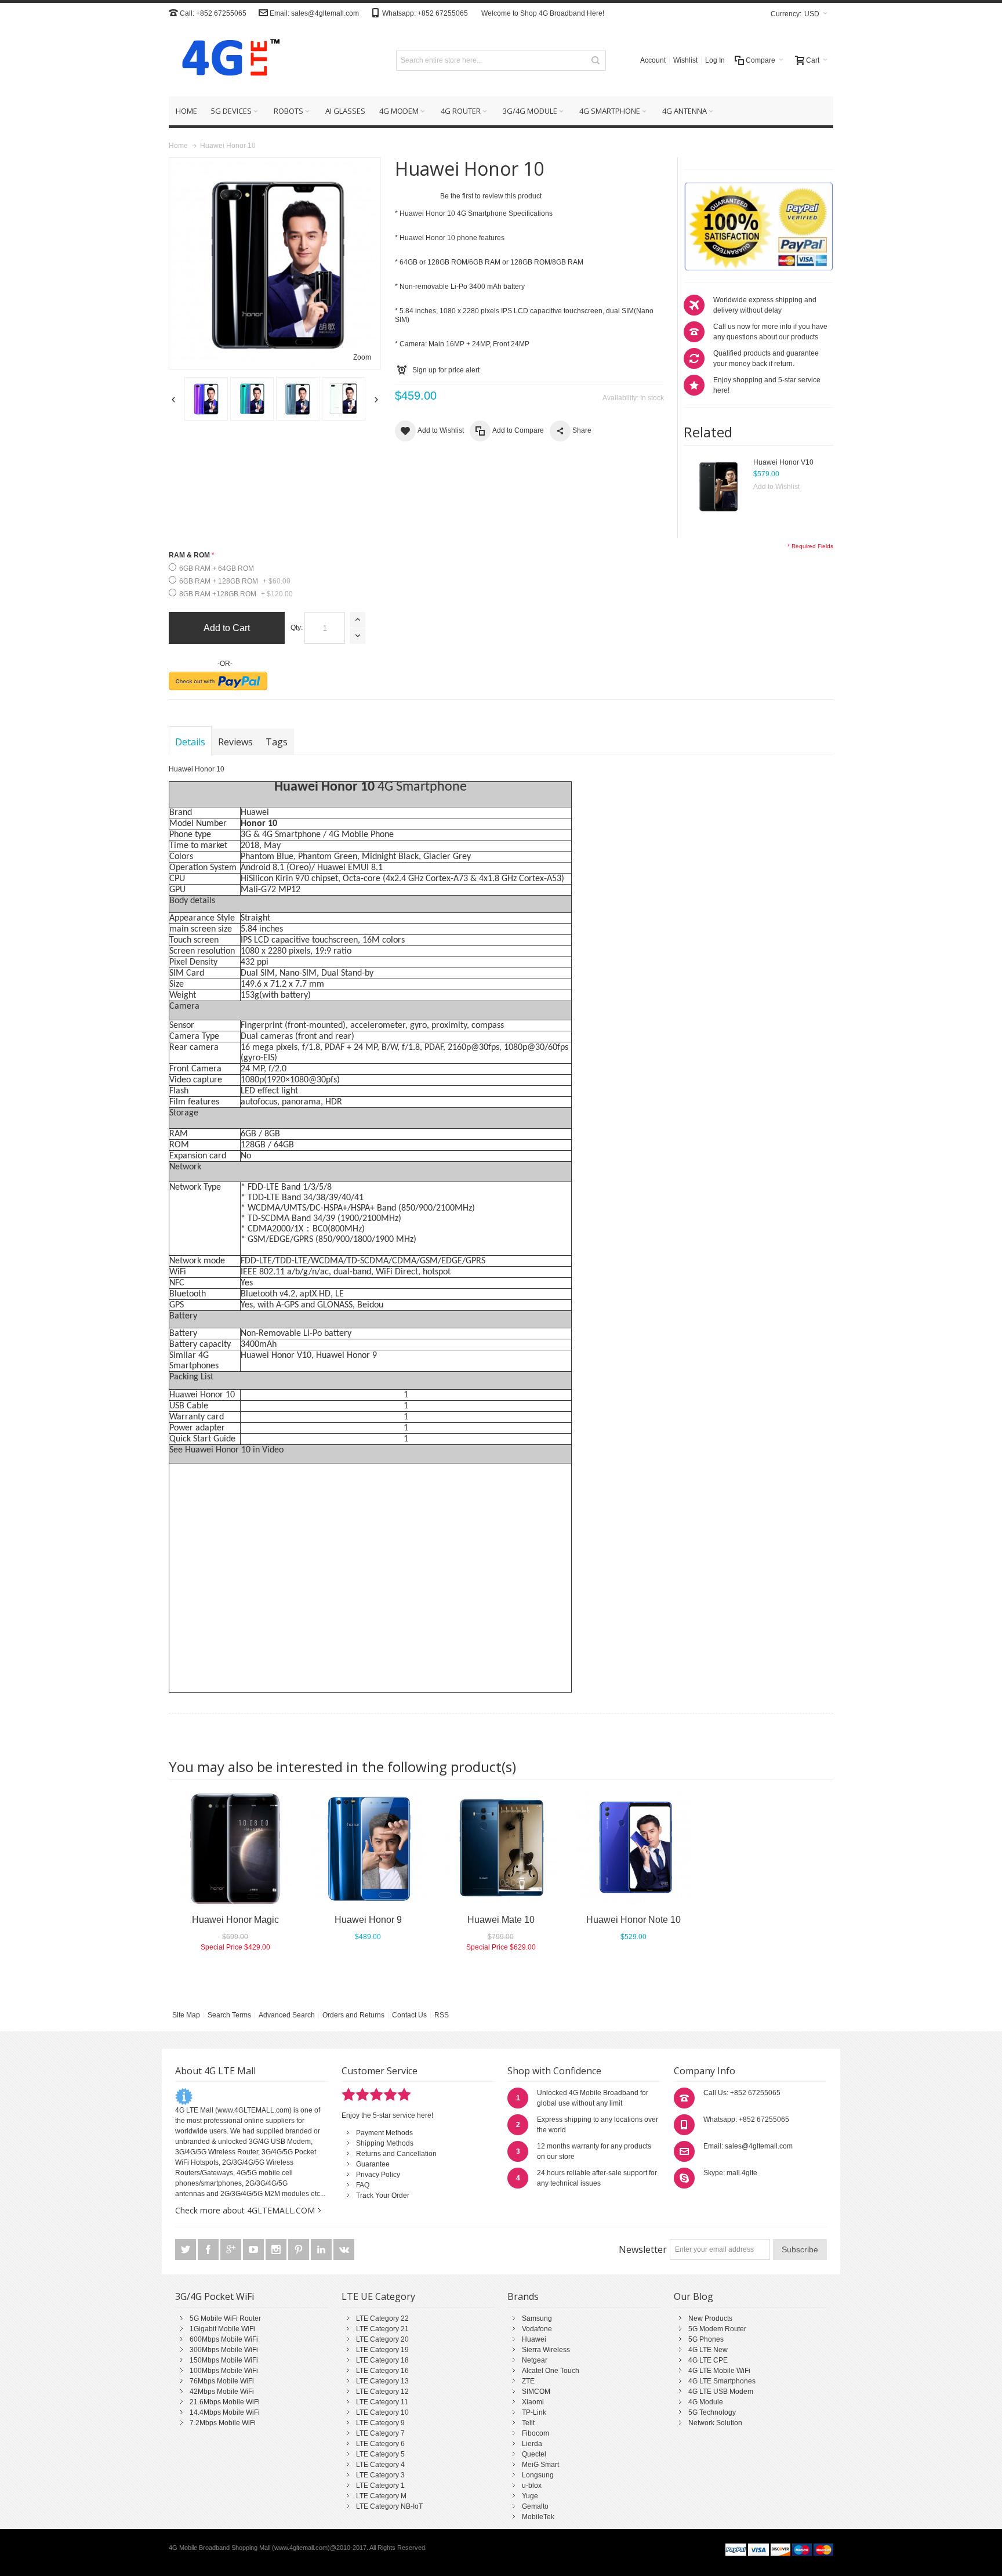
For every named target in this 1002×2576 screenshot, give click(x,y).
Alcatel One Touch (551, 2371)
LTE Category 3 (380, 2475)
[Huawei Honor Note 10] (633, 1849)
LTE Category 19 (382, 2350)
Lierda (532, 2444)
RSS (442, 2015)
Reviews (235, 742)
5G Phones (706, 2339)
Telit (528, 2423)
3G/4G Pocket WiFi (215, 2296)
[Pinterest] (299, 2250)
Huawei (534, 2339)
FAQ (363, 2185)
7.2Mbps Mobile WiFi (223, 2423)
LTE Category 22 (382, 2318)
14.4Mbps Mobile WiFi (225, 2412)
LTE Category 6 (380, 2444)
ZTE (528, 2381)
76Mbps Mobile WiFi (222, 2381)
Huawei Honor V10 (783, 462)
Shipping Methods (385, 2143)
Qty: (297, 628)
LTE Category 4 (380, 2465)
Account (653, 60)
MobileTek (538, 2517)
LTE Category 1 (380, 2486)
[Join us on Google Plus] (232, 2250)
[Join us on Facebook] (209, 2250)
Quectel (534, 2454)
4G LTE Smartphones (722, 2381)
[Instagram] (277, 2250)
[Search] (596, 60)
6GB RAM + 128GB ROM (235, 581)
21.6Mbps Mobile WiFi (225, 2402)
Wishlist (685, 60)
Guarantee (373, 2164)
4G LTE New (708, 2350)
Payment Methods (384, 2133)
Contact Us (409, 2015)
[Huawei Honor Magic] (235, 1849)
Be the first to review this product (491, 196)
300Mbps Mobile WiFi (224, 2350)
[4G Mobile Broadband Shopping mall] (227, 60)
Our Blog (694, 2296)
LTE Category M (381, 2496)
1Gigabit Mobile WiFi (222, 2329)
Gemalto (535, 2506)
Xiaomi (533, 2402)
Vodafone (537, 2329)
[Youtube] (254, 2250)
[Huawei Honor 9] (368, 1849)
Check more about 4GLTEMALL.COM (245, 2210)
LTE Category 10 (382, 2412)
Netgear (535, 2360)
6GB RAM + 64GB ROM (217, 568)
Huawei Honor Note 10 (633, 1920)
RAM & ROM (189, 555)
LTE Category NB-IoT (389, 2506)
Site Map (186, 2015)
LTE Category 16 (382, 2371)
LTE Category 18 (382, 2360)
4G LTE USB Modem (721, 2392)
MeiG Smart (540, 2465)
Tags (277, 742)
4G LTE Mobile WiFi (719, 2371)
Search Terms (229, 2015)
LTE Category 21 (382, 2329)
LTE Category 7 (380, 2433)
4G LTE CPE (708, 2360)
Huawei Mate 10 (501, 1920)
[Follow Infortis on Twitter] (186, 2250)
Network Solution (715, 2423)
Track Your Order (383, 2195)
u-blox (532, 2486)
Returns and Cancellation (396, 2154)
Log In (715, 60)
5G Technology (712, 2412)
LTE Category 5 (380, 2454)
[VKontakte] (344, 2250)
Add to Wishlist (776, 487)
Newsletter (643, 2249)
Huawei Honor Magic (235, 1920)
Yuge (530, 2496)
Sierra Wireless (546, 2350)
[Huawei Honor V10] (718, 486)
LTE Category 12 (382, 2392)
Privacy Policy (378, 2175)
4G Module (706, 2402)
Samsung (537, 2318)
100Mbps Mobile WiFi (224, 2371)
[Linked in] (322, 2250)
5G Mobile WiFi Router (225, 2318)
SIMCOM (536, 2392)
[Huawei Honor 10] (206, 399)
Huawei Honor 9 (346, 1356)
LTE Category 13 (382, 2381)
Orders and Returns (353, 2015)
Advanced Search (287, 2015)
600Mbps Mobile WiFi (224, 2339)
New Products (710, 2318)
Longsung (538, 2475)
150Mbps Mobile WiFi (224, 2360)
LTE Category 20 (382, 2339)
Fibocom (536, 2433)
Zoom (362, 357)
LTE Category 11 (382, 2402)
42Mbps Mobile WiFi (222, 2392)
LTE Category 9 (380, 2423)
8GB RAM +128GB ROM (236, 594)
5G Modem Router (717, 2329)
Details (190, 742)
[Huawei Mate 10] (501, 1849)
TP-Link (534, 2412)
